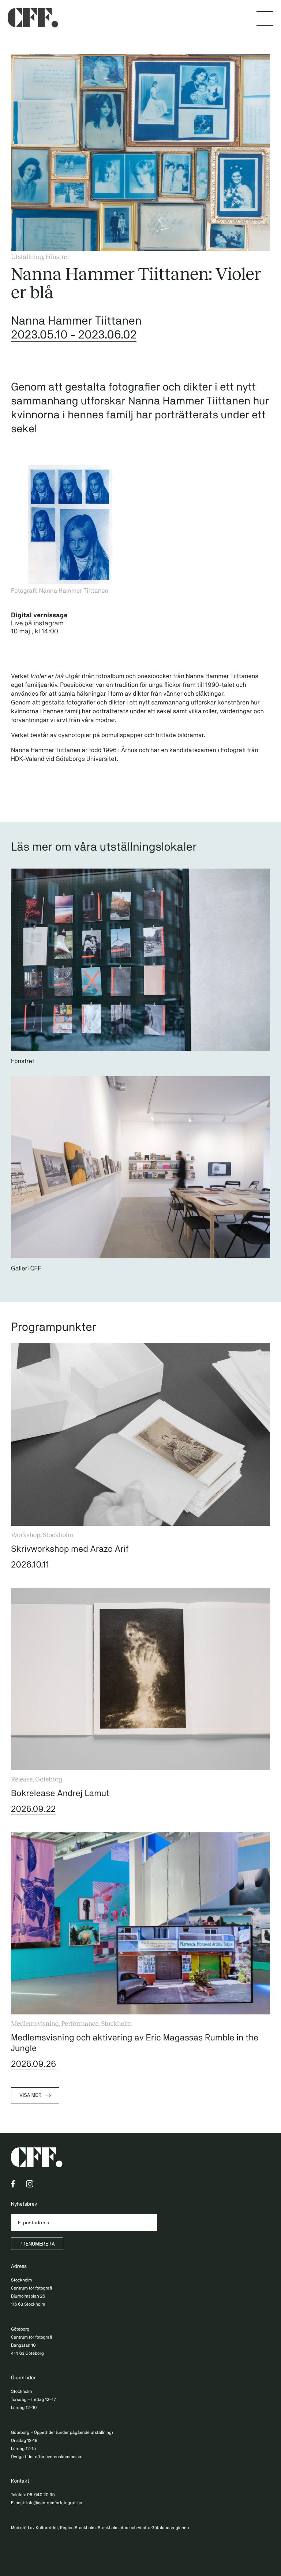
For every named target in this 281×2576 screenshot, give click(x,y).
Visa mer (30, 2095)
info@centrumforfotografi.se (54, 2503)
